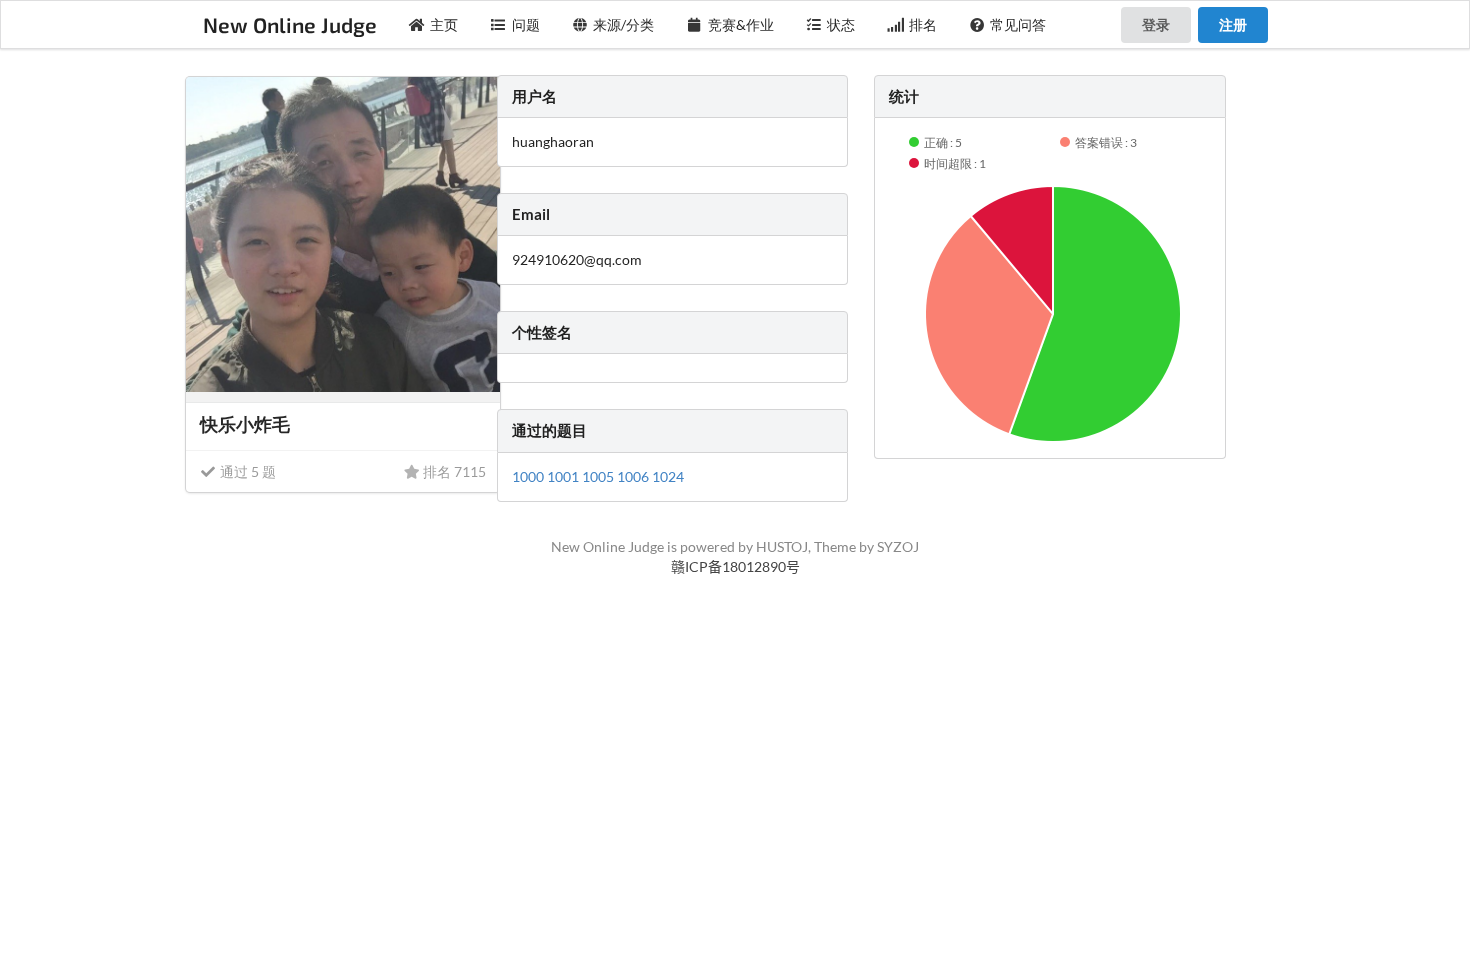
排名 (923, 24)
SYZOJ (898, 546)
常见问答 (1018, 24)
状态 (841, 24)
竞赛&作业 (741, 24)
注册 (1233, 24)
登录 (1156, 24)
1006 (634, 476)
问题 (526, 24)
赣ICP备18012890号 (735, 566)
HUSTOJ (782, 546)
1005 (599, 476)
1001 (564, 476)
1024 (668, 476)
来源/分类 (623, 24)
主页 (444, 24)
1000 (529, 476)
